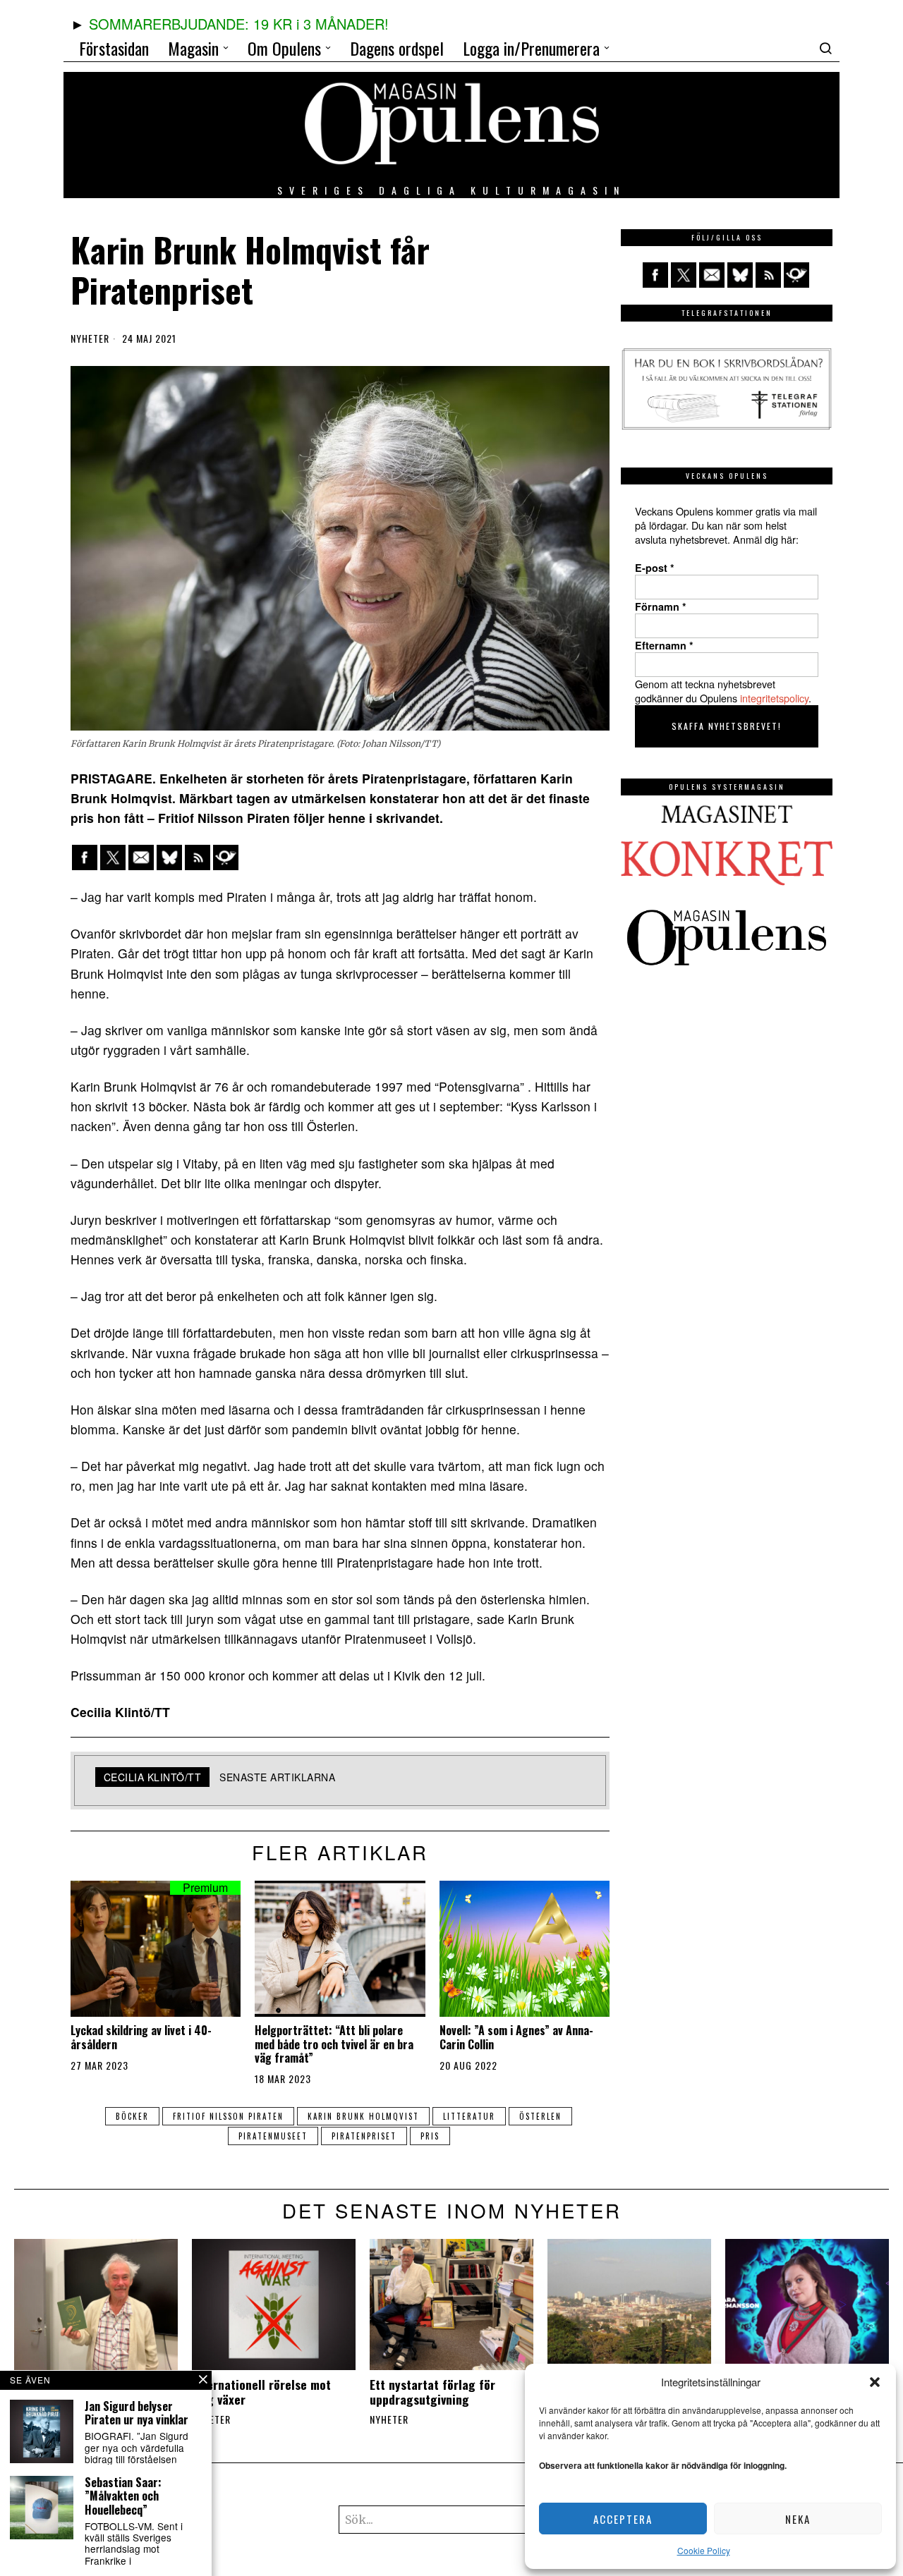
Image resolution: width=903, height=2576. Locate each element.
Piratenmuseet (273, 2136)
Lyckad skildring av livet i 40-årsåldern (141, 2037)
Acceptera (623, 2519)
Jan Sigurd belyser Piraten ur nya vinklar (137, 2413)
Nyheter (90, 338)
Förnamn (661, 606)
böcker (132, 2116)
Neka (798, 2519)
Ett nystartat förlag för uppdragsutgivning (432, 2392)
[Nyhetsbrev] (226, 857)
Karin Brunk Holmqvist (363, 2116)
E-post (655, 568)
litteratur (469, 2116)
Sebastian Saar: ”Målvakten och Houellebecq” (123, 2496)
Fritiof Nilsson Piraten (228, 2116)
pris (430, 2136)
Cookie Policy (704, 2550)
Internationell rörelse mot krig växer (261, 2392)
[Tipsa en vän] (141, 857)
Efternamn (664, 645)
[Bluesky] (169, 857)
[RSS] (198, 857)
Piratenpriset (364, 2136)
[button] (875, 2382)
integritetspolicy (774, 698)
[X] (113, 857)
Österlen (540, 2116)
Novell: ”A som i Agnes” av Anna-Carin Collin (516, 2037)
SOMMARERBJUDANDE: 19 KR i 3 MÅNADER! (239, 24)
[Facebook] (85, 857)
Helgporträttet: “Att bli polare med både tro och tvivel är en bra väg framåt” (334, 2044)
